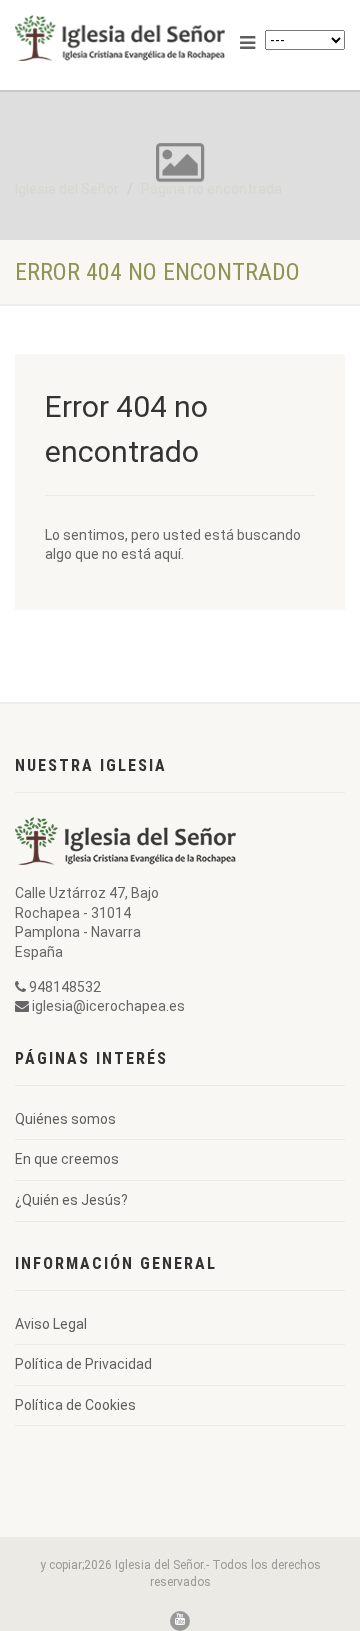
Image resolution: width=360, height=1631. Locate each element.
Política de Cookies (75, 1405)
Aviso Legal (51, 1324)
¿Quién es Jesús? (71, 1200)
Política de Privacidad (83, 1364)
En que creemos (67, 1159)
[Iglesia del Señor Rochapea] (120, 38)
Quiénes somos (65, 1119)
